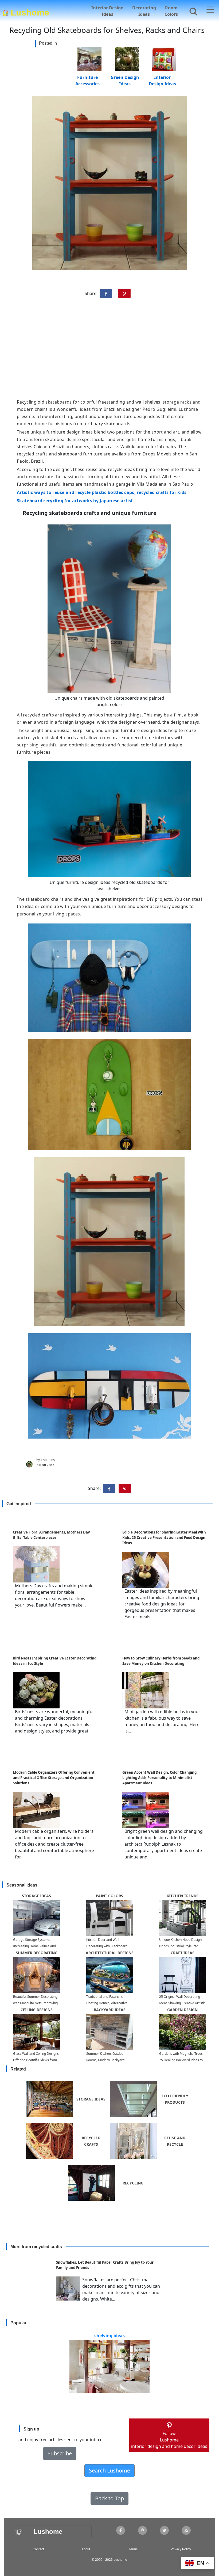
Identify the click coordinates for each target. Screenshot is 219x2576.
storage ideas (36, 1896)
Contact (38, 2549)
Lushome (30, 11)
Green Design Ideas (125, 77)
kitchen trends (183, 1896)
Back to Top (109, 2498)
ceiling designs (37, 2010)
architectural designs (110, 1953)
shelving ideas (109, 2336)
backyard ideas (110, 2010)
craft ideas (183, 1953)
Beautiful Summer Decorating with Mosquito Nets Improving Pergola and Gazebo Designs (35, 2003)
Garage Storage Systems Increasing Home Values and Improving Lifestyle (34, 1946)
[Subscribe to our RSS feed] (186, 2530)
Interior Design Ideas (162, 77)
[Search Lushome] (192, 10)
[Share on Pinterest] (124, 293)
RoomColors (171, 11)
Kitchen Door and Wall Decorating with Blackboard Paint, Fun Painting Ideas (107, 1946)
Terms (133, 2549)
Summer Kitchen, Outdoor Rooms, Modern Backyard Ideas (105, 2060)
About (86, 2549)
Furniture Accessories (87, 77)
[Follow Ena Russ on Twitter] (164, 2530)
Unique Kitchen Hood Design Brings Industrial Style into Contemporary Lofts (180, 1946)
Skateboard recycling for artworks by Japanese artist (75, 501)
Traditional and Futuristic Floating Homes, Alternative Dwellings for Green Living (107, 2003)
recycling (133, 2183)
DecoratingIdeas (144, 11)
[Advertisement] (109, 351)
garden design (182, 2010)
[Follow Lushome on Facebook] (121, 2530)
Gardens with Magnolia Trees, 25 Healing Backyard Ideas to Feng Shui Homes (181, 2060)
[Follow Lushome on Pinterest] (142, 2530)
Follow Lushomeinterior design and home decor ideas (169, 2440)
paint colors (109, 1896)
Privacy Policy (181, 2549)
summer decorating (37, 1953)
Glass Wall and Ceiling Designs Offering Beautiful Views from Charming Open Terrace (36, 2060)
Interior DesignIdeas (107, 11)
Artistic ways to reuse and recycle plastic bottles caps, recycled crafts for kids (102, 492)
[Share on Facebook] (106, 293)
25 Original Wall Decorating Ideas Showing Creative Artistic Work (182, 2003)
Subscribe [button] (60, 2453)
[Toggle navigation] (210, 10)
